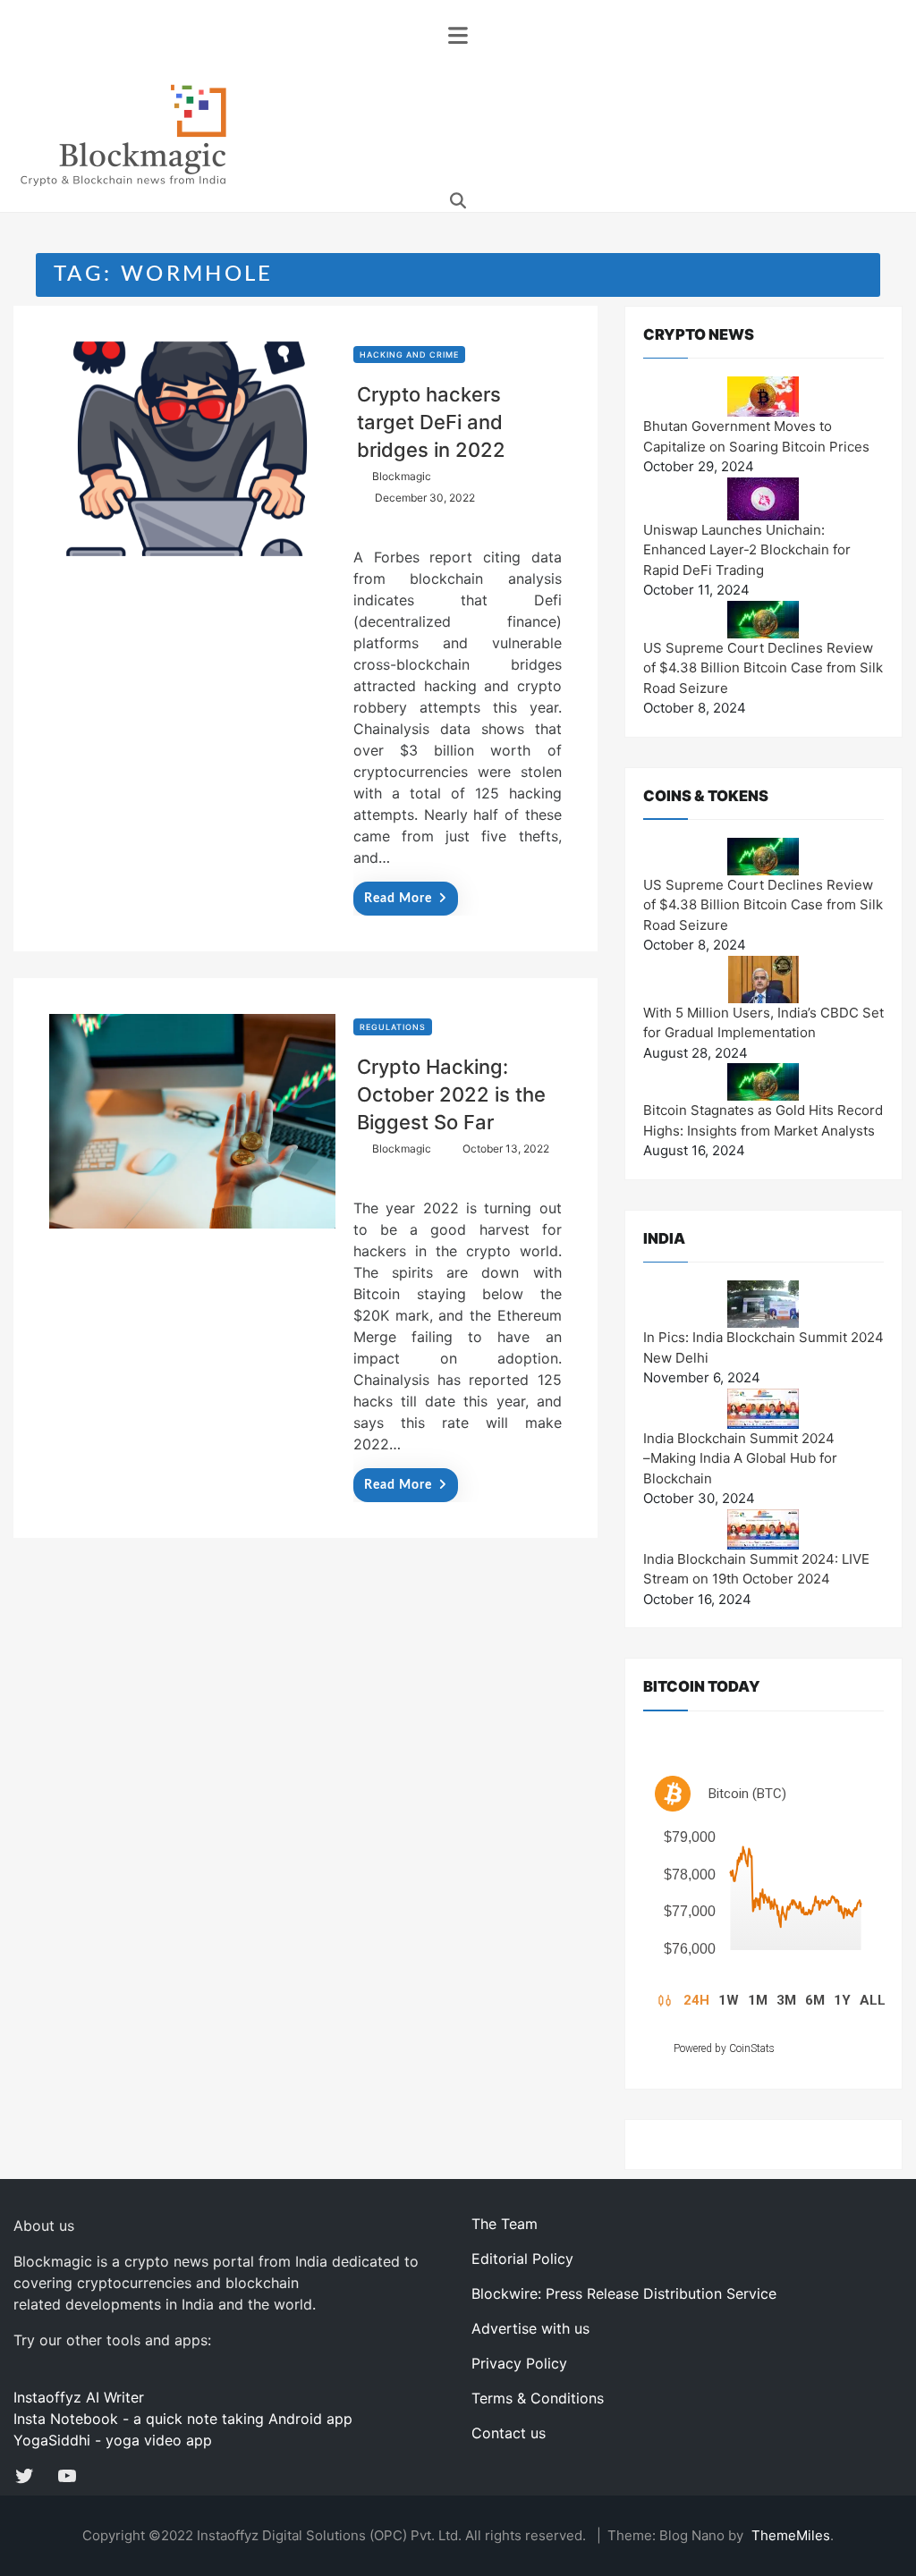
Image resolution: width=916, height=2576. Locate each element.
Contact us (509, 2433)
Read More (398, 899)
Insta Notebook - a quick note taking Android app (183, 2419)
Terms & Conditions (538, 2398)
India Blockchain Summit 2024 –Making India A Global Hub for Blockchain (740, 1458)
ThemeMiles (791, 2535)
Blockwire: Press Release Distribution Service (624, 2293)
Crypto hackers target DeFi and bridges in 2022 (431, 422)
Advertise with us (530, 2328)
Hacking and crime (409, 355)
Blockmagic (402, 476)
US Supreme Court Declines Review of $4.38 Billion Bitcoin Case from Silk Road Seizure (763, 668)
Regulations (393, 1027)
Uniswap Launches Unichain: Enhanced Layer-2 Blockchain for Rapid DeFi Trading (747, 550)
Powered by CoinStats (724, 2048)
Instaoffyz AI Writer (79, 2397)
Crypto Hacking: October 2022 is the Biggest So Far (451, 1094)
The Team (505, 2224)
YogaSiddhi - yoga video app (113, 2440)
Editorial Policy (522, 2259)
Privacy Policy (519, 2363)
